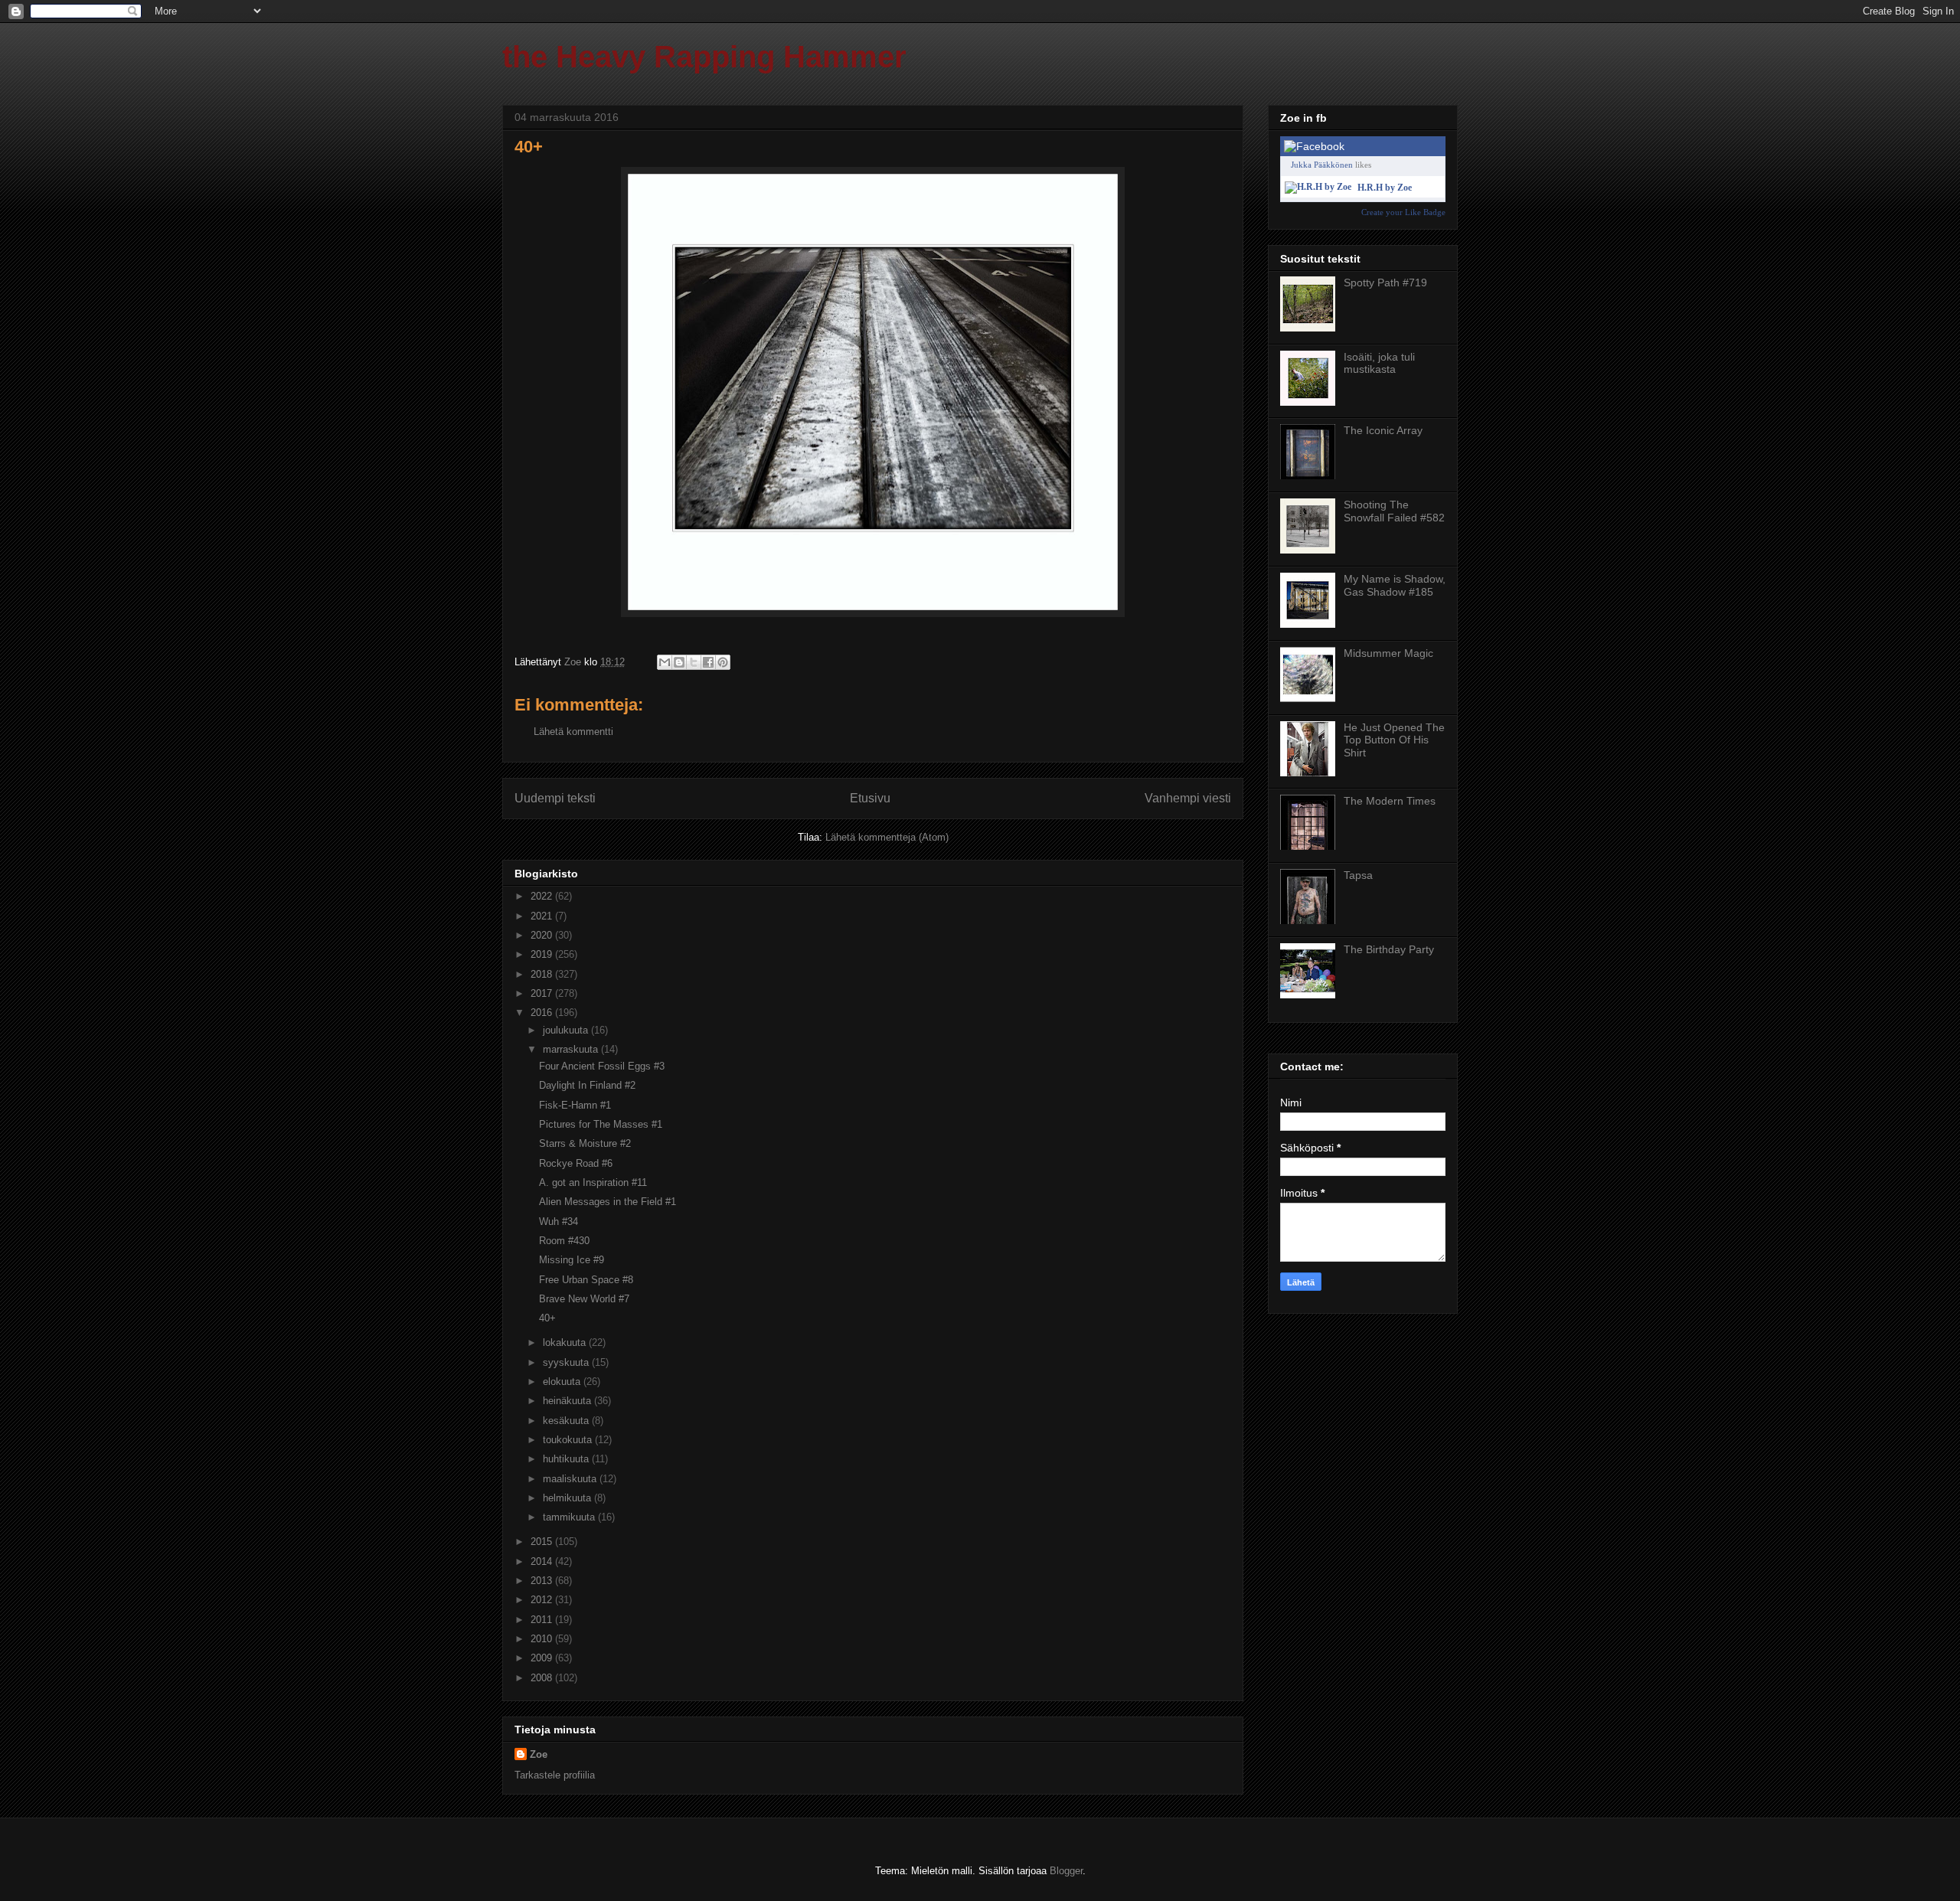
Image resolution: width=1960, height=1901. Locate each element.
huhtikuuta (567, 1459)
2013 (543, 1581)
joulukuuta (567, 1030)
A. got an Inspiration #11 (593, 1182)
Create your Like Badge (1403, 212)
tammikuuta (570, 1517)
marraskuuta (572, 1049)
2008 (543, 1678)
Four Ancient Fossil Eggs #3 (602, 1066)
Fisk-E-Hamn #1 (575, 1105)
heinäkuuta (568, 1401)
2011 (543, 1620)
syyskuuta (567, 1362)
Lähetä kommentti (573, 732)
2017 (543, 993)
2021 (543, 916)
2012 (543, 1600)
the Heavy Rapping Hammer (704, 57)
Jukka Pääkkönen (1322, 165)
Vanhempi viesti (1188, 798)
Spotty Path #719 (1385, 283)
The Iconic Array (1383, 430)
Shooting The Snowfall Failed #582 (1394, 511)
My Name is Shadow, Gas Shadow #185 (1395, 585)
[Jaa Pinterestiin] (723, 662)
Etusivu (870, 798)
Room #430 (564, 1241)
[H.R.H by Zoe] (1318, 187)
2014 (543, 1561)
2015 (543, 1542)
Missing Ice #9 (572, 1260)
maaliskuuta (571, 1479)
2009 (543, 1658)
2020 (543, 935)
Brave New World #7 (584, 1299)
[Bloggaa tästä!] (679, 662)
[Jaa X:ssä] (694, 662)
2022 (543, 896)
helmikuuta (568, 1498)
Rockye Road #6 (576, 1163)
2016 (543, 1013)
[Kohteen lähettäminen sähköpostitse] (665, 662)
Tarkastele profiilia (555, 1775)
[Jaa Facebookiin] (708, 662)
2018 (543, 974)
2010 (543, 1639)
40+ (547, 1318)
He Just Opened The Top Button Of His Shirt (1394, 740)
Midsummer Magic (1388, 653)
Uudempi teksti (555, 798)
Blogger (1066, 1871)
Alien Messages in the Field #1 (608, 1202)
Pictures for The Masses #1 (601, 1124)
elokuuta (563, 1382)
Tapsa (1358, 875)
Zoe (539, 1754)
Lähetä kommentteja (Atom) (887, 837)
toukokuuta (569, 1440)
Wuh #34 (559, 1222)
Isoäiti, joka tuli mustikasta (1379, 363)
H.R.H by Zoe (1385, 188)
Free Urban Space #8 (586, 1280)
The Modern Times (1390, 801)
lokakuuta (566, 1342)
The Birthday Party (1389, 949)
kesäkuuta (567, 1421)
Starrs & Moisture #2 (585, 1143)
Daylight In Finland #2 (587, 1085)
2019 (543, 954)
